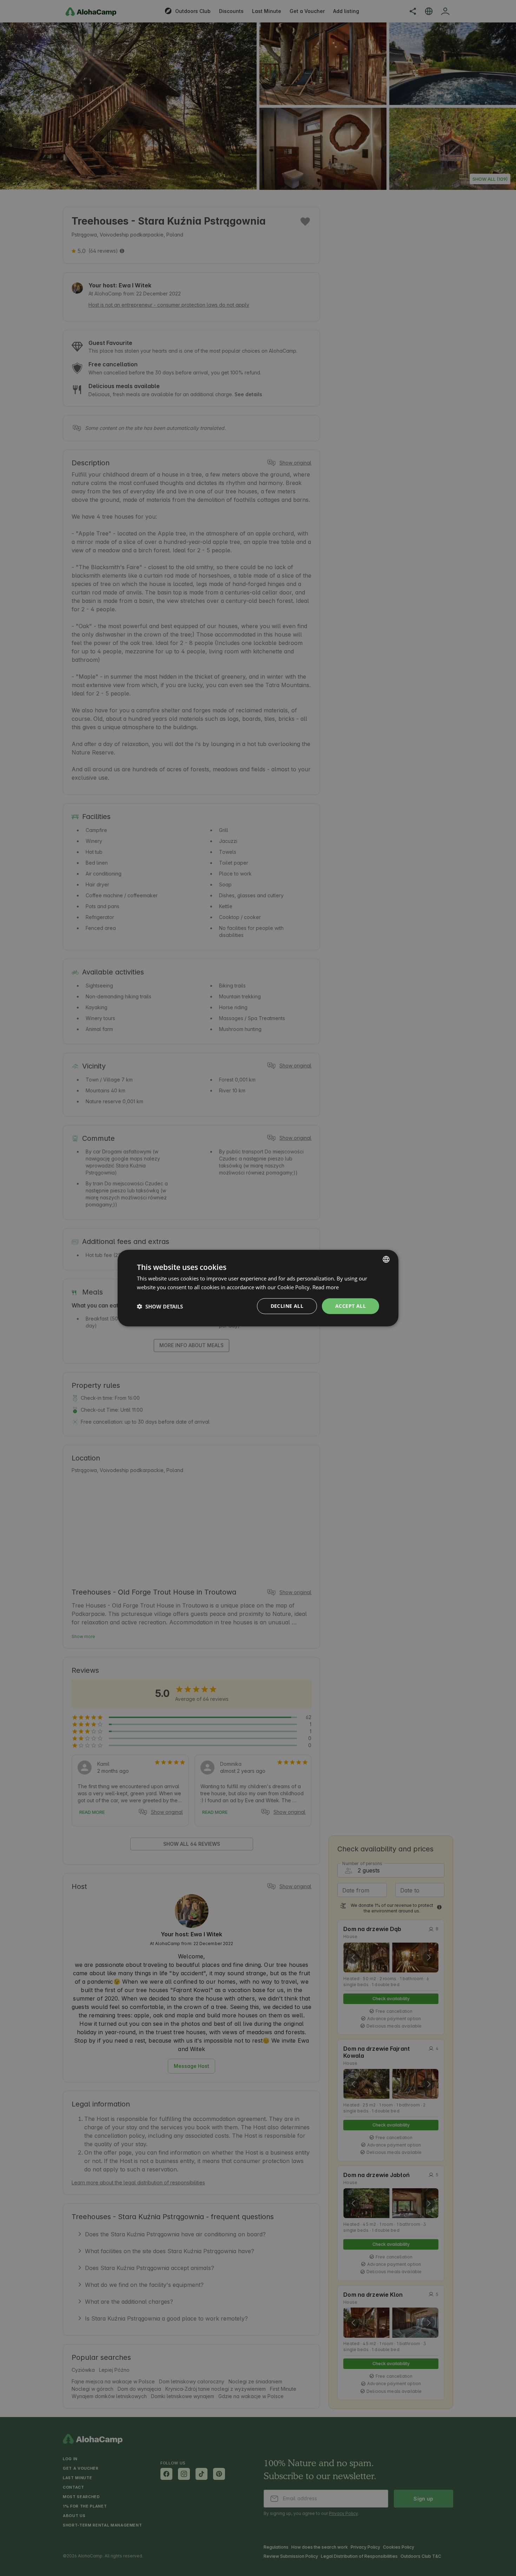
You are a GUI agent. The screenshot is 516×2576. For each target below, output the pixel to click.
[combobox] (386, 1259)
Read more (326, 1287)
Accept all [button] (350, 1306)
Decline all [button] (287, 1306)
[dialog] (258, 1288)
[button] (160, 1306)
